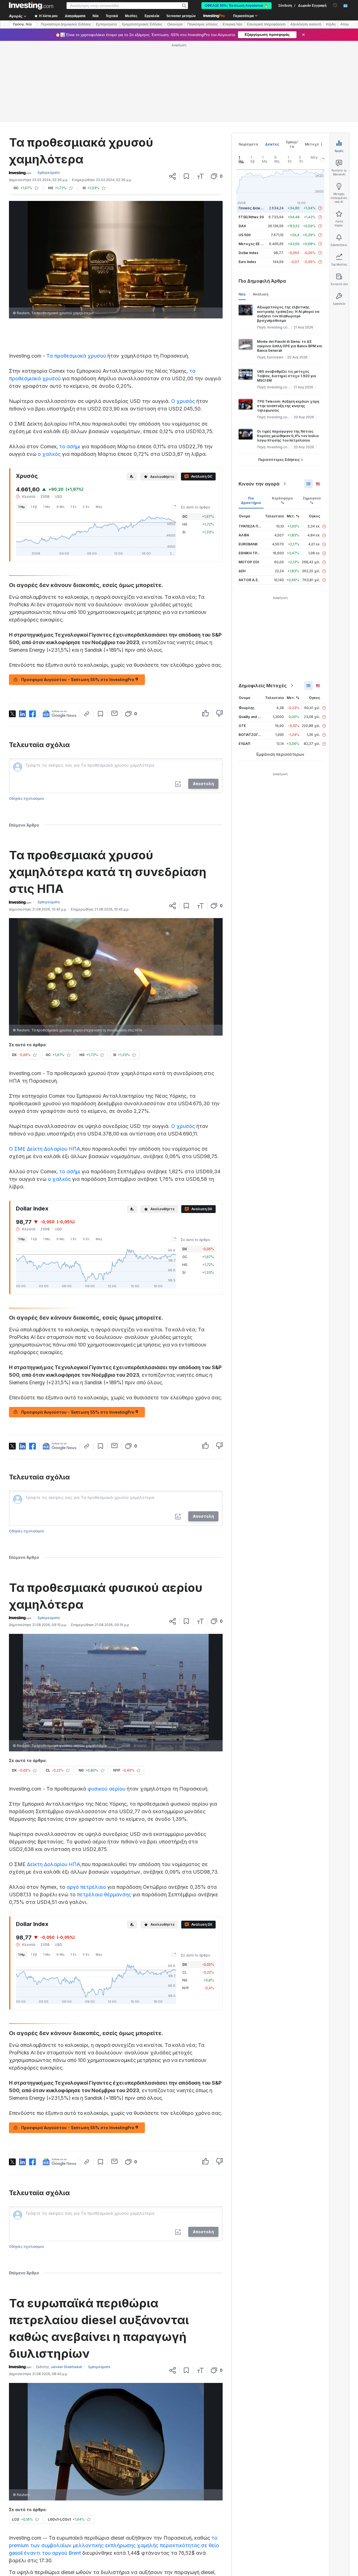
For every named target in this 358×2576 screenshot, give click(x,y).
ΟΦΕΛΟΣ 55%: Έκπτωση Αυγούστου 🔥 (236, 6)
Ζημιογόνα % (312, 500)
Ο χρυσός (183, 401)
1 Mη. (47, 507)
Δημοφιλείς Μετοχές (263, 686)
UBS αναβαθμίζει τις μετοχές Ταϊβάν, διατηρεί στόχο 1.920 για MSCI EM (287, 376)
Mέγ (99, 507)
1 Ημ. (22, 507)
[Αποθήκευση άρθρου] (186, 176)
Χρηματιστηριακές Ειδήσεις (142, 24)
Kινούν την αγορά (259, 484)
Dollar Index (249, 253)
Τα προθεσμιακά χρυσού (76, 356)
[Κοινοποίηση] (173, 176)
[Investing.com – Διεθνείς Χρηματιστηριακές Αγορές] (31, 6)
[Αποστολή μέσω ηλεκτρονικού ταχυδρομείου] (115, 713)
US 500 (245, 235)
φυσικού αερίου (106, 1789)
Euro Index (247, 262)
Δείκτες (272, 144)
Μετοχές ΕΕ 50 (252, 244)
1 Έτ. (74, 507)
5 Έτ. (86, 507)
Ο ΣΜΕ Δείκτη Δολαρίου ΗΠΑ (45, 1149)
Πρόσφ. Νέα (22, 24)
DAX (242, 226)
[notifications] (335, 5)
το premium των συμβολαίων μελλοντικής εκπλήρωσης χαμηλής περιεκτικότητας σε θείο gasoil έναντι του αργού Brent (114, 2545)
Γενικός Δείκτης (253, 208)
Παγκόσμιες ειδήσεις (203, 24)
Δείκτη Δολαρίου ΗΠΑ (54, 1864)
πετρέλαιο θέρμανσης (104, 1895)
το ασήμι (70, 446)
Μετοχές (313, 144)
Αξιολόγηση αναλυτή (306, 24)
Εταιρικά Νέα (232, 24)
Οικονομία (175, 24)
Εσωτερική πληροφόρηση (266, 24)
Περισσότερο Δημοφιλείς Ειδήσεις (66, 24)
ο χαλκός (49, 454)
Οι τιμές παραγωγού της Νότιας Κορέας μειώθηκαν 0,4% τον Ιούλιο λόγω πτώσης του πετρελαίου (288, 436)
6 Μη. (61, 507)
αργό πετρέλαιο (86, 1887)
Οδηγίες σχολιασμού (26, 798)
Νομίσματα (248, 144)
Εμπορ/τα (292, 144)
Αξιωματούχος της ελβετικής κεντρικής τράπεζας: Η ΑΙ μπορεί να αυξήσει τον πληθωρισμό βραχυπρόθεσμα (288, 314)
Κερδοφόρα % (282, 500)
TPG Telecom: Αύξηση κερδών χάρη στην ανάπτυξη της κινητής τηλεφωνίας (288, 406)
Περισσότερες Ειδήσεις (279, 460)
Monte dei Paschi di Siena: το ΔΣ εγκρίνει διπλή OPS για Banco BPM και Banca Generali (290, 346)
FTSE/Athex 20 (251, 217)
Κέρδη (331, 24)
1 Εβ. (34, 507)
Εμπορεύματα (106, 24)
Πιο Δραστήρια (251, 500)
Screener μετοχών (181, 16)
